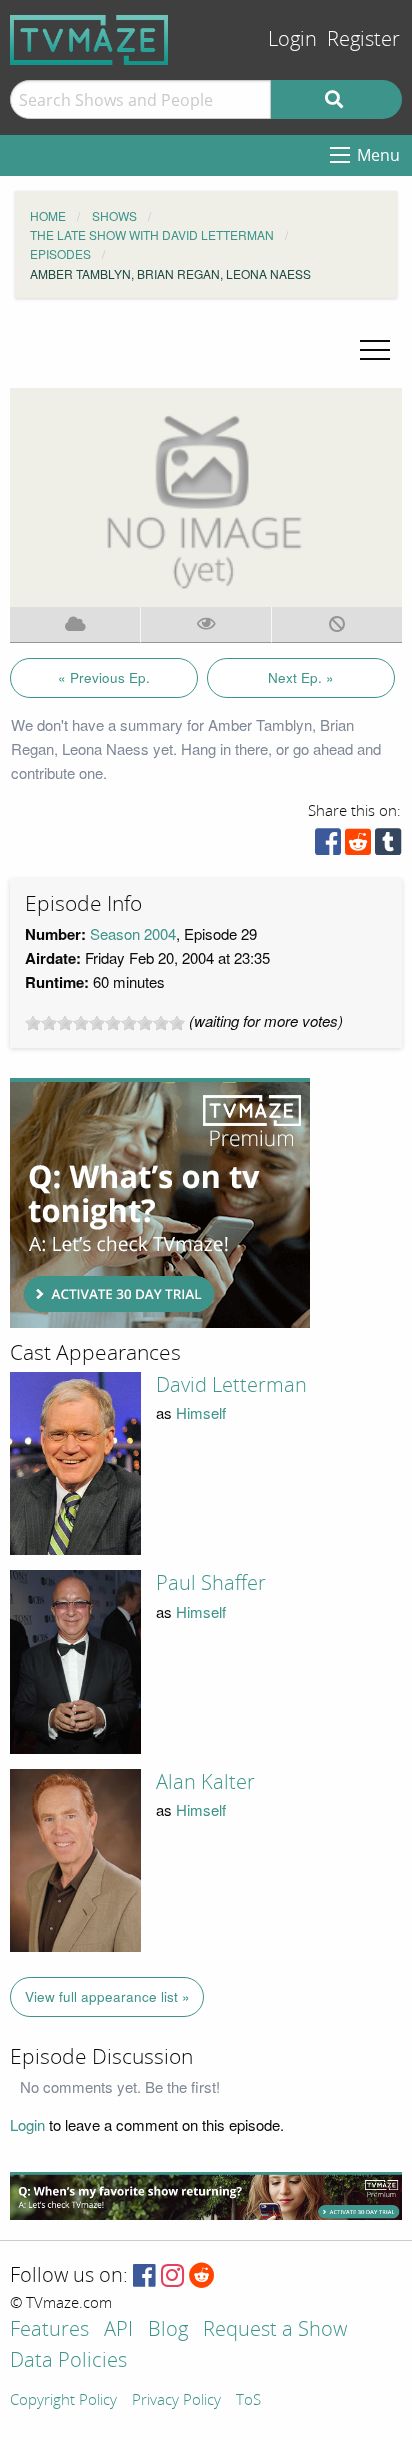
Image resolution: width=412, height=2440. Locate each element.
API (118, 2330)
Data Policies (68, 2361)
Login (292, 39)
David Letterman (231, 1385)
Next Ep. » (301, 677)
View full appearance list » (107, 1996)
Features (49, 2330)
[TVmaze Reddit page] (202, 2276)
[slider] (105, 1023)
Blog (168, 2330)
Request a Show (275, 2330)
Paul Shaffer (211, 1583)
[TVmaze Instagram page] (172, 2276)
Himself (201, 1412)
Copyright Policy (63, 2401)
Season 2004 (133, 933)
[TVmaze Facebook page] (144, 2276)
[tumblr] (388, 846)
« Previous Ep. (104, 677)
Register (363, 39)
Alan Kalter (205, 1782)
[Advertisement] (160, 1203)
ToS (248, 2401)
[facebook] (328, 846)
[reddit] (358, 846)
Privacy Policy (176, 2401)
